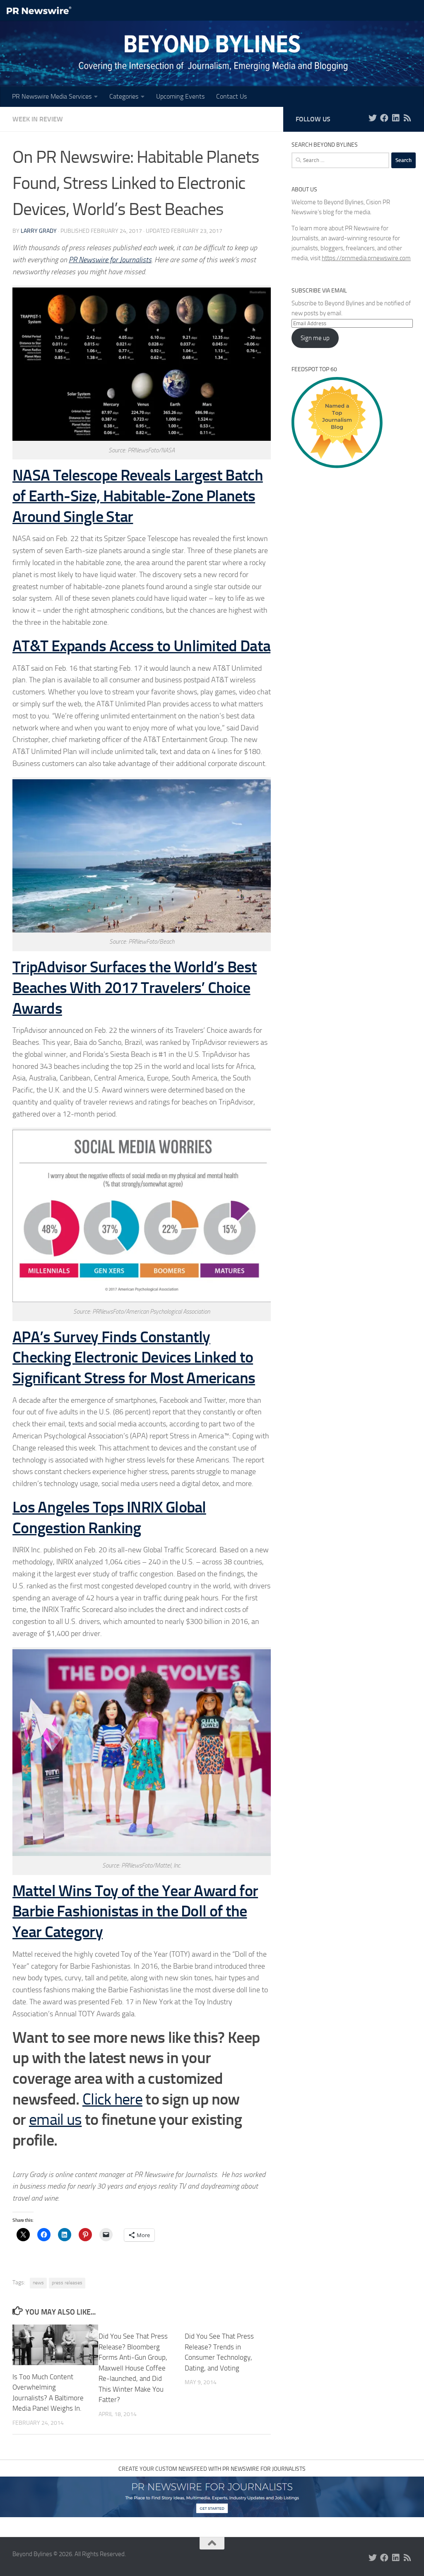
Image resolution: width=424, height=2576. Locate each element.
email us (55, 2119)
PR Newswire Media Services (52, 96)
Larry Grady (39, 231)
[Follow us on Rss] (407, 118)
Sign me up (315, 338)
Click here (112, 2099)
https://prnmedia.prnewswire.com (366, 258)
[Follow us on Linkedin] (396, 118)
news (38, 2283)
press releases (67, 2283)
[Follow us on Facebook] (384, 118)
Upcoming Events (180, 96)
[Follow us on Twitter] (373, 118)
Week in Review (38, 119)
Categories (124, 96)
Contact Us (231, 96)
